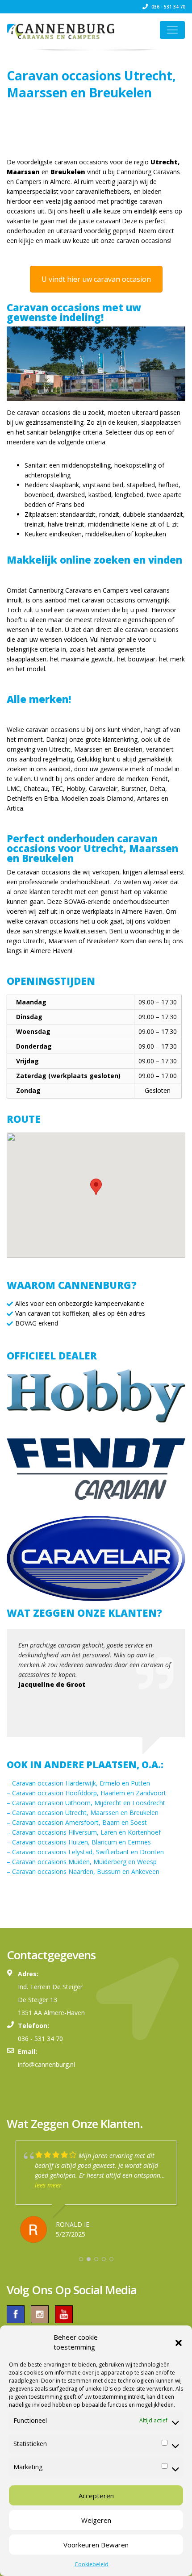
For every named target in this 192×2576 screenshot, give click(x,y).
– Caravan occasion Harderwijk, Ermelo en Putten (78, 1783)
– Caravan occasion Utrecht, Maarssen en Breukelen (83, 1813)
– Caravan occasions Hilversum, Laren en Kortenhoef (84, 1832)
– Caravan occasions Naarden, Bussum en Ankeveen (83, 1871)
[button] (179, 2342)
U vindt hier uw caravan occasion (96, 279)
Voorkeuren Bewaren (96, 2545)
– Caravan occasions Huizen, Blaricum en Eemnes (79, 1842)
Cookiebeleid (92, 2564)
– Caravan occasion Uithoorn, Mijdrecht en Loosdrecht (86, 1803)
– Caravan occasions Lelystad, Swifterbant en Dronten (85, 1852)
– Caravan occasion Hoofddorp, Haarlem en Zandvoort (86, 1793)
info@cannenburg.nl (46, 2064)
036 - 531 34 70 (168, 7)
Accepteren (96, 2496)
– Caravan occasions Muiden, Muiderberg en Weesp (82, 1862)
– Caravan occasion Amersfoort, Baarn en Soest (77, 1822)
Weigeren (96, 2520)
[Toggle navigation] (172, 30)
